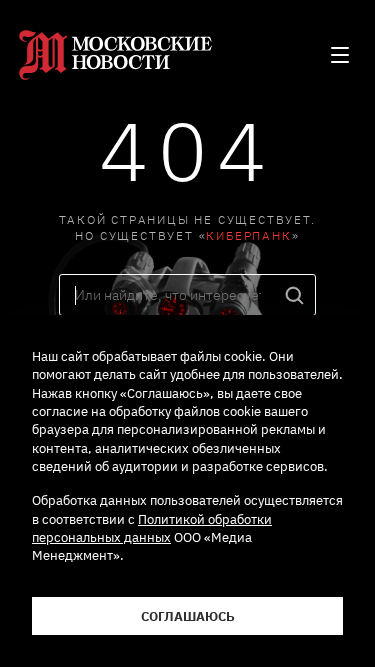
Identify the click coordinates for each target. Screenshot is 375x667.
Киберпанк (248, 235)
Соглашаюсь (188, 616)
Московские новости (119, 55)
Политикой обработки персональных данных (152, 528)
